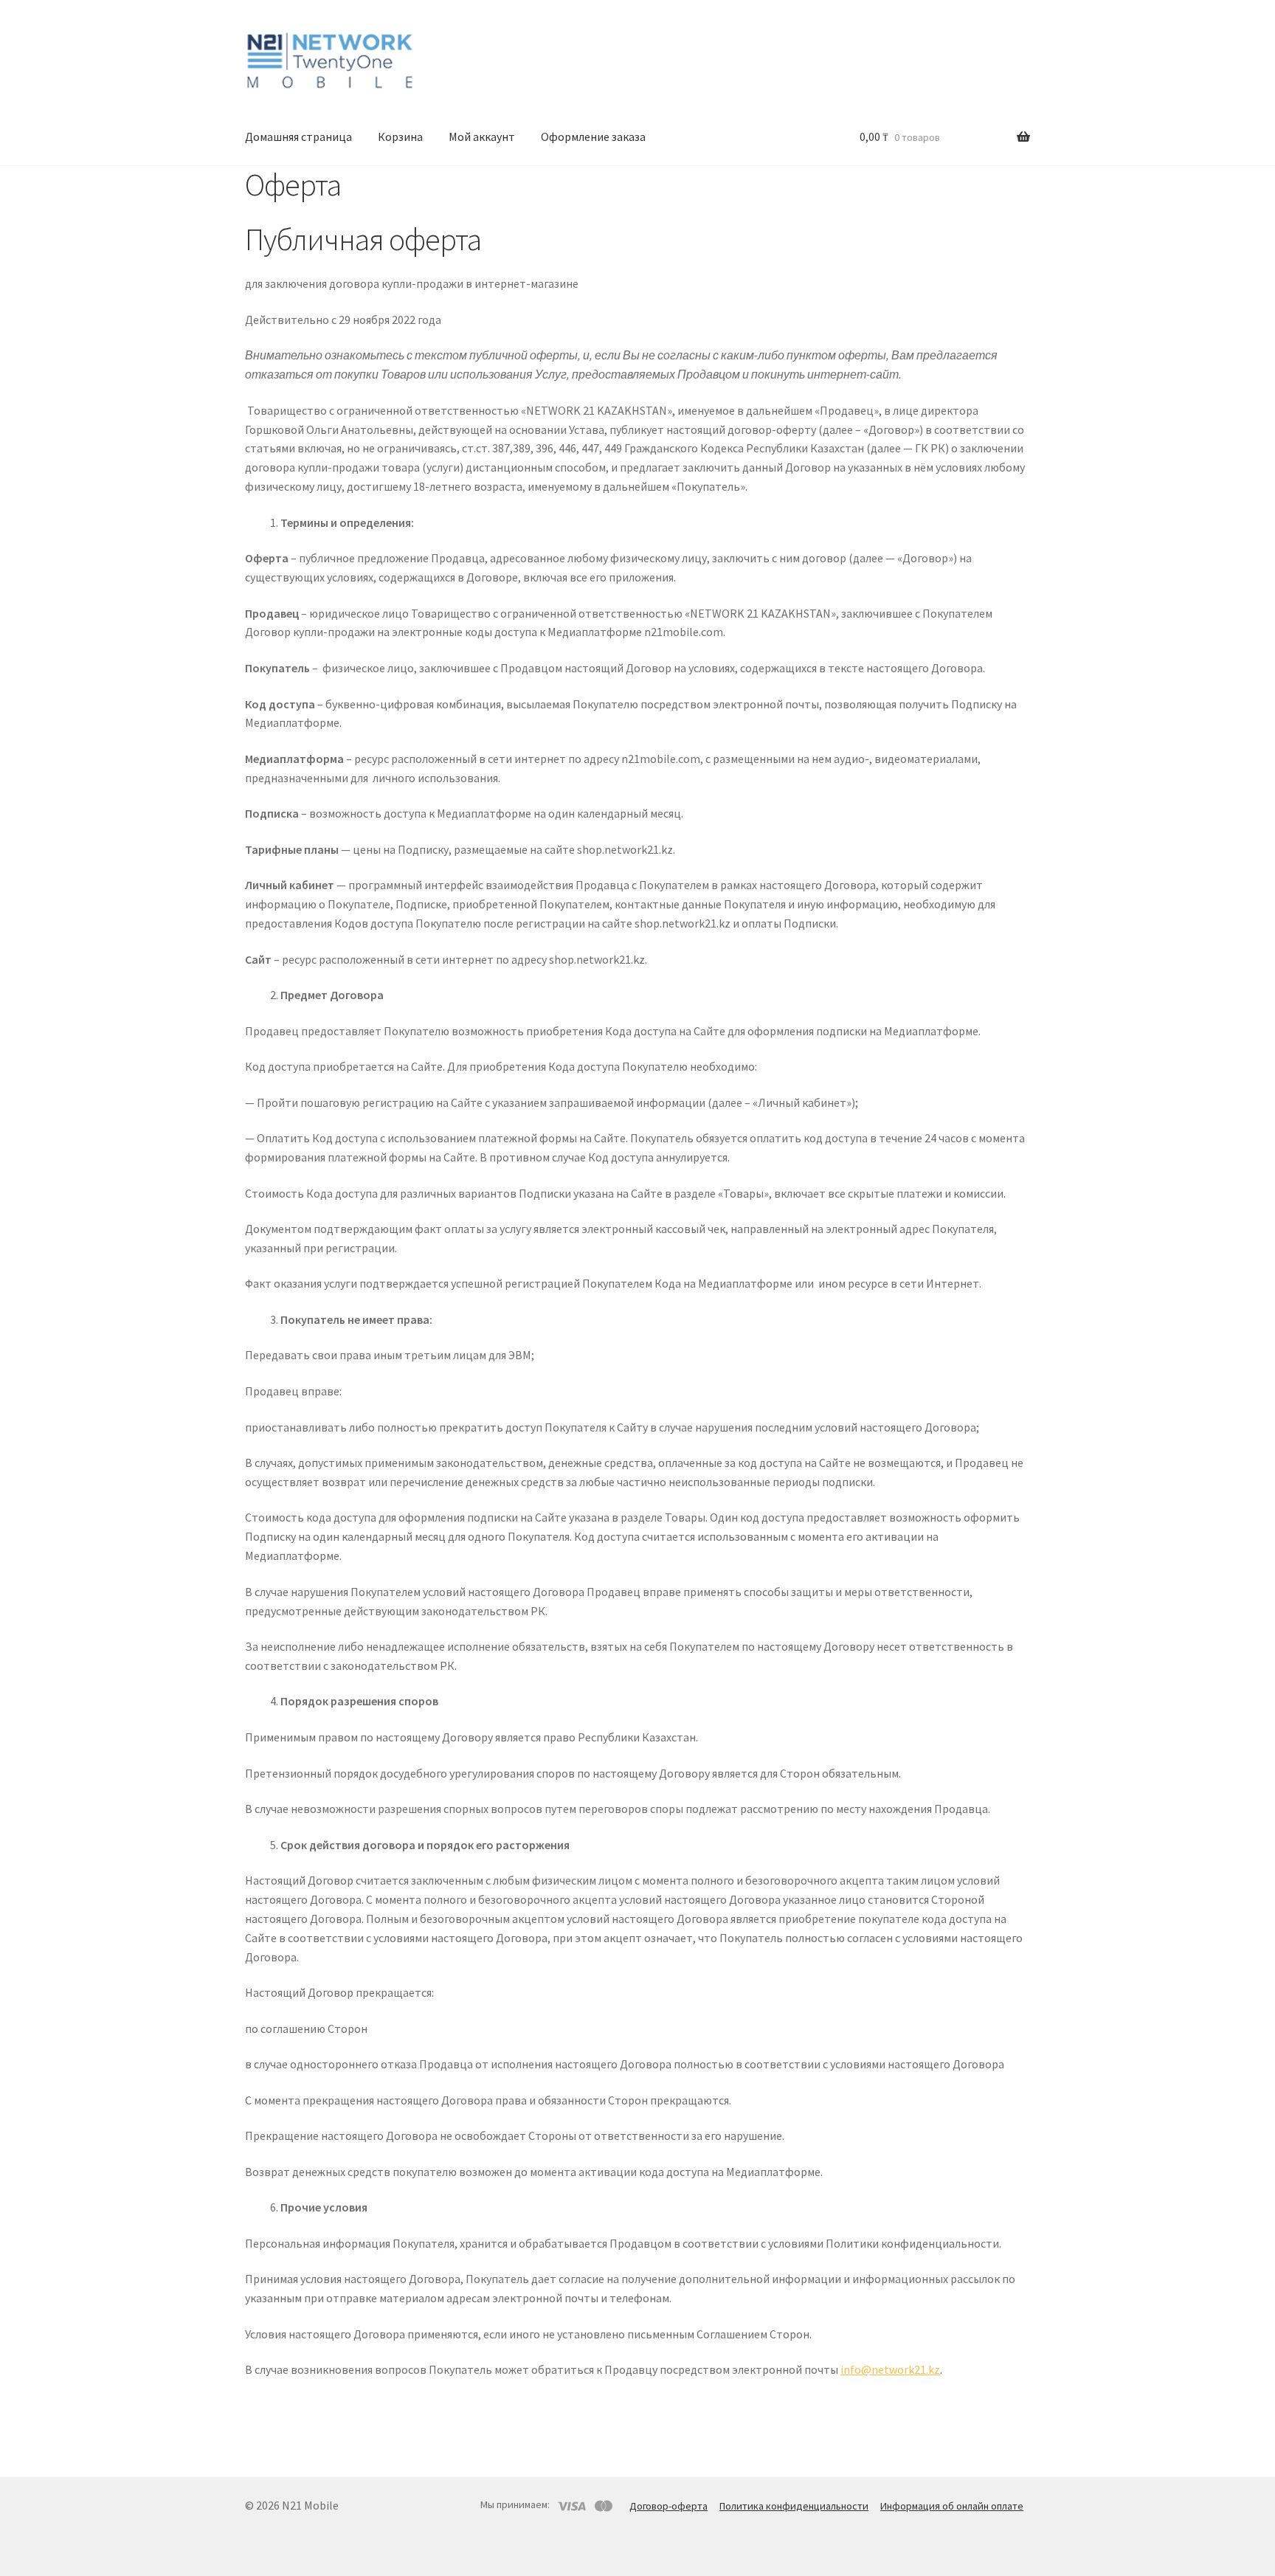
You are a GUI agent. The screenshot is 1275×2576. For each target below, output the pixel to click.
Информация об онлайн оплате (952, 2506)
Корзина (400, 137)
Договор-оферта (668, 2506)
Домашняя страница (298, 137)
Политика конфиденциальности (794, 2506)
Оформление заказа (593, 137)
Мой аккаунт (482, 137)
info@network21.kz (890, 2369)
